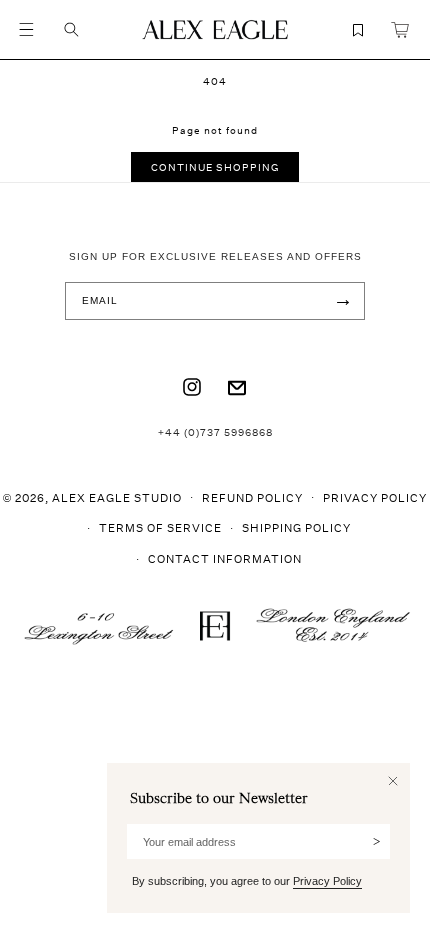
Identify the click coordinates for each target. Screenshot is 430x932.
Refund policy (252, 497)
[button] (26, 30)
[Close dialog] (393, 781)
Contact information (225, 558)
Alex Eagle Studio (117, 496)
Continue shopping (215, 167)
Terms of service (160, 527)
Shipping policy (296, 527)
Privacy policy (375, 497)
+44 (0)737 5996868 (215, 432)
